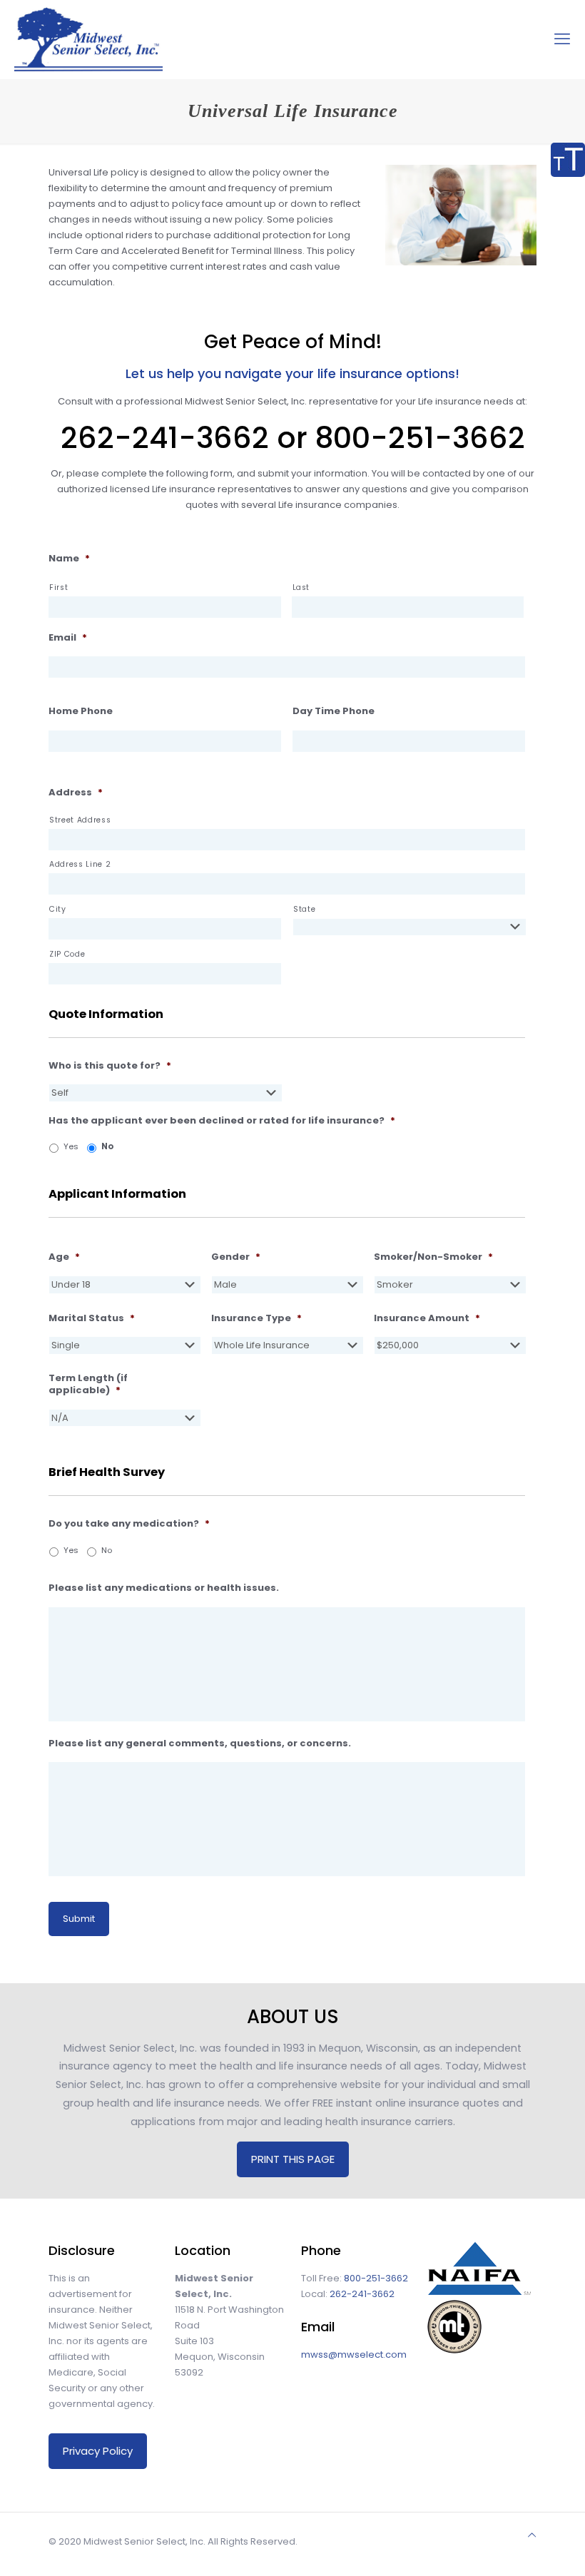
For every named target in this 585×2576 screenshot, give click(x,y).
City (58, 909)
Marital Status (92, 1319)
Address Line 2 (80, 864)
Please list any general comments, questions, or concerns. (200, 1744)
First (58, 587)
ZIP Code (67, 954)
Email (68, 638)
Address (76, 793)
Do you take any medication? (129, 1524)
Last (301, 587)
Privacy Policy (98, 2451)
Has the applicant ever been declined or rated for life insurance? (222, 1121)
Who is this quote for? (110, 1066)
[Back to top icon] (532, 2535)
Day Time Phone (334, 712)
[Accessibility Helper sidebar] (568, 160)
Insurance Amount (427, 1319)
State (304, 909)
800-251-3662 (376, 2278)
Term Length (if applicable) (88, 1385)
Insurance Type (256, 1319)
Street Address (80, 820)
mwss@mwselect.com (354, 2354)
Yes (71, 1146)
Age (64, 1257)
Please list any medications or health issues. (164, 1588)
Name (69, 559)
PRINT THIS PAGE (293, 2159)
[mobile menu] (562, 39)
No (107, 1146)
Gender (236, 1257)
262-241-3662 (362, 2294)
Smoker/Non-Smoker (433, 1257)
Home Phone (81, 712)
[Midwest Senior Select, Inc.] (88, 39)
